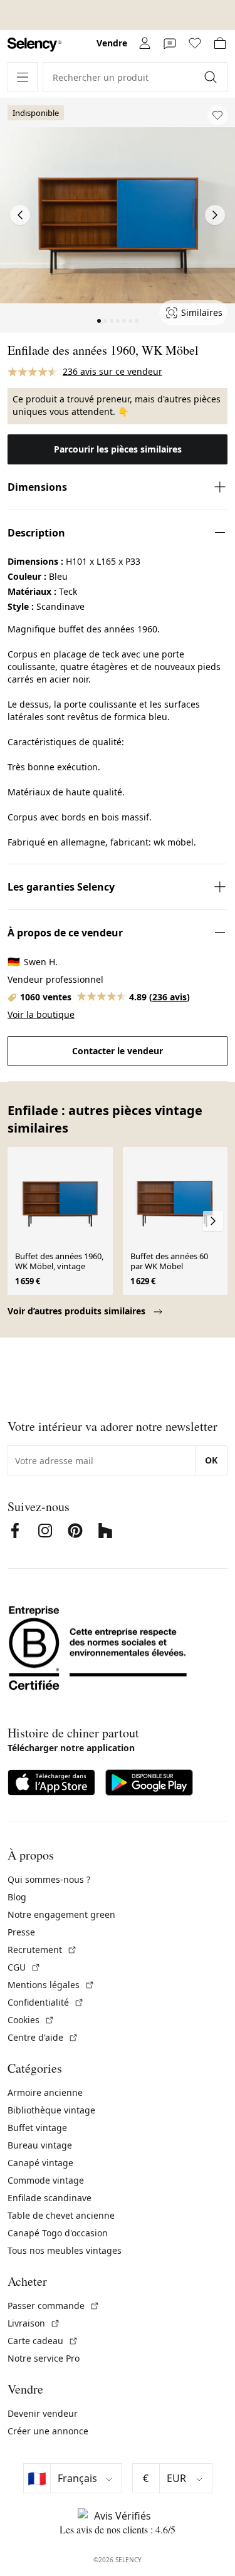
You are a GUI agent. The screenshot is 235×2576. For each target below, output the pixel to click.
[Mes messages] (170, 43)
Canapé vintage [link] (40, 2163)
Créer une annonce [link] (48, 2431)
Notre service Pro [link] (44, 2358)
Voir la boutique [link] (41, 1014)
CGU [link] (24, 1967)
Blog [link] (17, 1897)
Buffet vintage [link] (37, 2128)
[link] (34, 45)
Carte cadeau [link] (43, 2341)
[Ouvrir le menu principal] (23, 77)
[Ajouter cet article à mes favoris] (217, 115)
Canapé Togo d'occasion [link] (58, 2233)
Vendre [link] (112, 43)
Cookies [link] (31, 2020)
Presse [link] (21, 1932)
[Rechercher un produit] (212, 77)
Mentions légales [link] (51, 1985)
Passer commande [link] (54, 2306)
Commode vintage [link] (46, 2180)
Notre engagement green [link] (61, 1914)
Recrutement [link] (42, 1950)
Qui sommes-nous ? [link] (49, 1879)
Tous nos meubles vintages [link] (65, 2250)
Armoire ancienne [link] (45, 2092)
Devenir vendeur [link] (43, 2413)
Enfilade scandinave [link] (50, 2198)
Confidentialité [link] (46, 2002)
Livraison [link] (34, 2323)
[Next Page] (215, 215)
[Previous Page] (20, 215)
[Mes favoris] (195, 43)
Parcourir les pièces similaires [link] (118, 449)
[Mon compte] (145, 43)
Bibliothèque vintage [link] (51, 2110)
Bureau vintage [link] (40, 2145)
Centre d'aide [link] (43, 2037)
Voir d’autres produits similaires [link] (78, 1311)
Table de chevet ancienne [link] (61, 2215)
